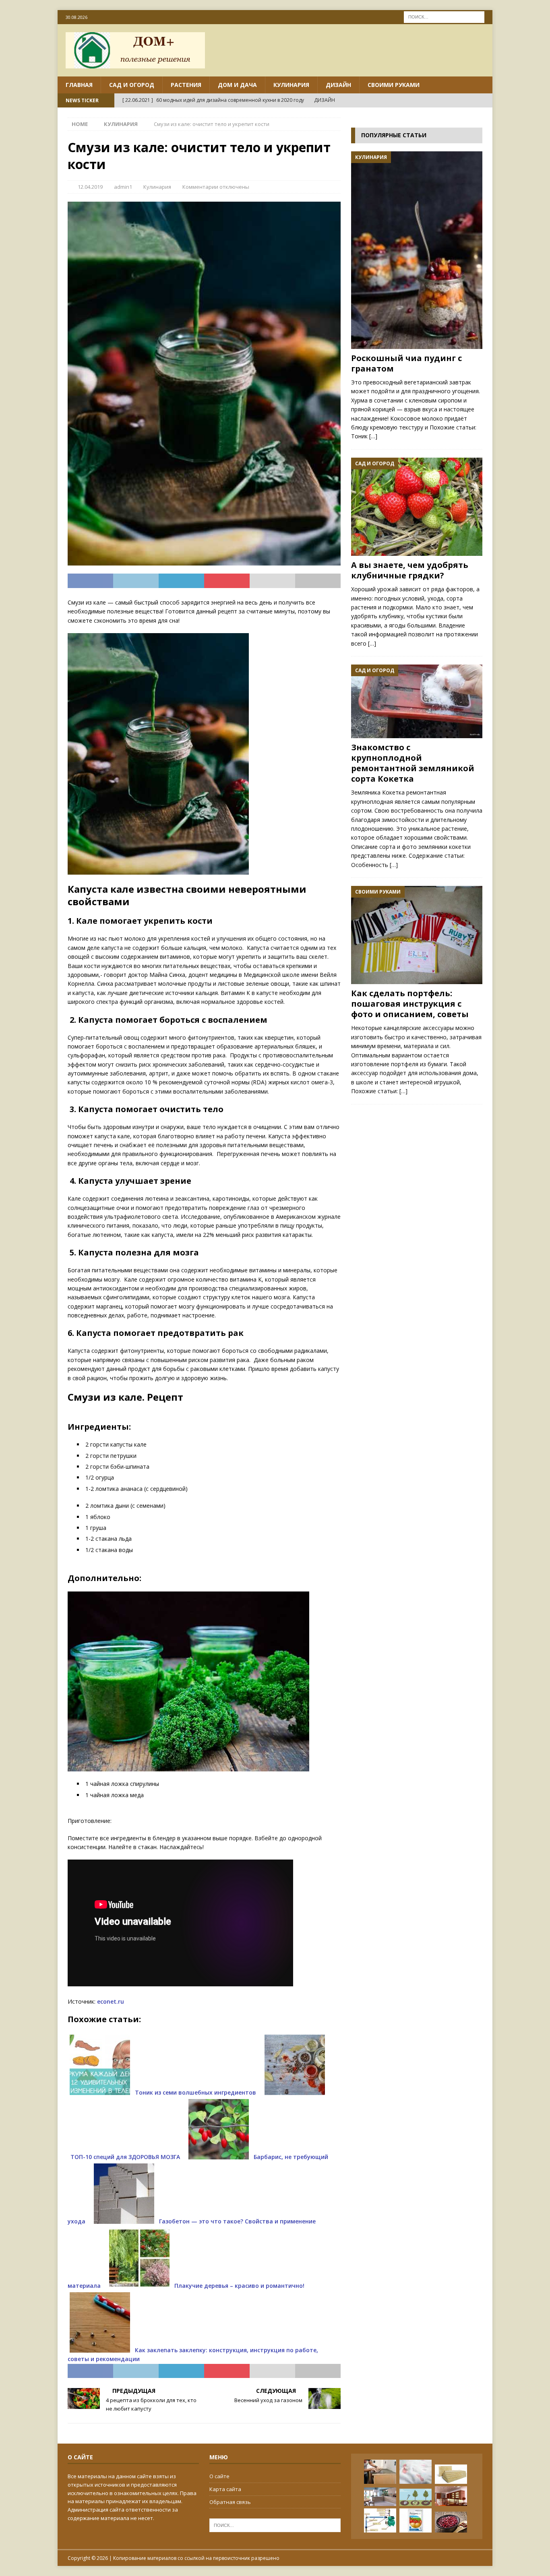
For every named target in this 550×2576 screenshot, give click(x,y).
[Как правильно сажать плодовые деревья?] (416, 2497)
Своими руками (394, 85)
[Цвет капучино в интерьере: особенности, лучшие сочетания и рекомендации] (380, 2497)
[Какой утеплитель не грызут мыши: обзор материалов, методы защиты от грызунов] (451, 2474)
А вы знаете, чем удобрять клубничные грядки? (410, 570)
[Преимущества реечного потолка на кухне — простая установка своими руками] (451, 2496)
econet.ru (111, 2001)
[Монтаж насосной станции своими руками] (380, 2520)
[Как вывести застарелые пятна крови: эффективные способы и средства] (416, 2472)
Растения (186, 85)
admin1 (123, 187)
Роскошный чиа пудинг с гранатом (406, 363)
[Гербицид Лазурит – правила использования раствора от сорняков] (416, 2520)
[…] (373, 436)
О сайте (219, 2476)
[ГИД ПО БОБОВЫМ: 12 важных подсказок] (451, 2522)
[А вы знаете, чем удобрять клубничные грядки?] (417, 507)
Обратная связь (230, 2502)
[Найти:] (444, 16)
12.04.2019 (90, 187)
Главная (79, 85)
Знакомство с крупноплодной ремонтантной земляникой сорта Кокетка (413, 763)
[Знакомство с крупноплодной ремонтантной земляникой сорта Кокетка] (417, 701)
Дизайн (338, 85)
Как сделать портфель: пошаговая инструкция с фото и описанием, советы (410, 1004)
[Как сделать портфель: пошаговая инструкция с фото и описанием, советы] (417, 935)
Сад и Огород (132, 85)
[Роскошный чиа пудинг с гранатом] (417, 250)
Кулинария (291, 85)
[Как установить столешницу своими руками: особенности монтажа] (380, 2472)
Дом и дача (237, 85)
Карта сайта (225, 2489)
